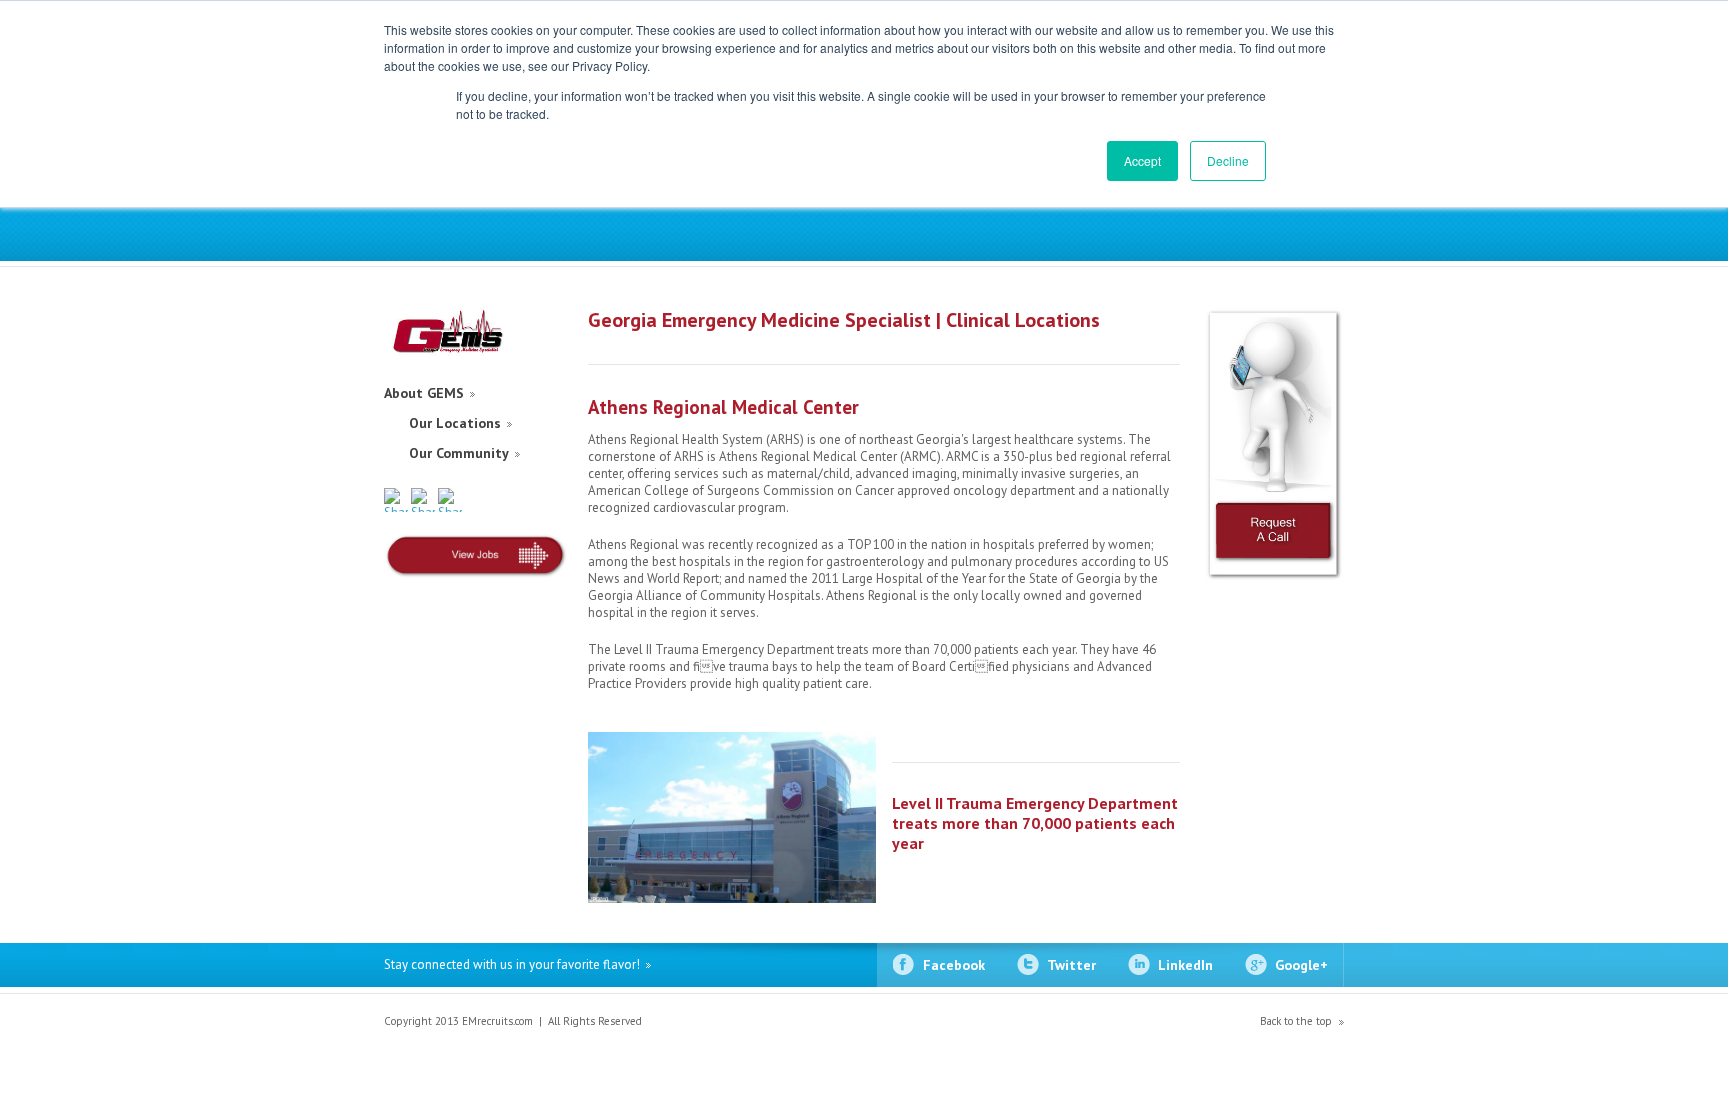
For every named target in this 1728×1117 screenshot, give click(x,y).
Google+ (1301, 965)
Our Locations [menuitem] (455, 423)
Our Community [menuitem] (459, 453)
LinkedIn (1185, 965)
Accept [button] (1142, 160)
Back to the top (1296, 1021)
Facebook (954, 965)
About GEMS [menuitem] (424, 393)
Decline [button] (1228, 160)
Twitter (1071, 965)
